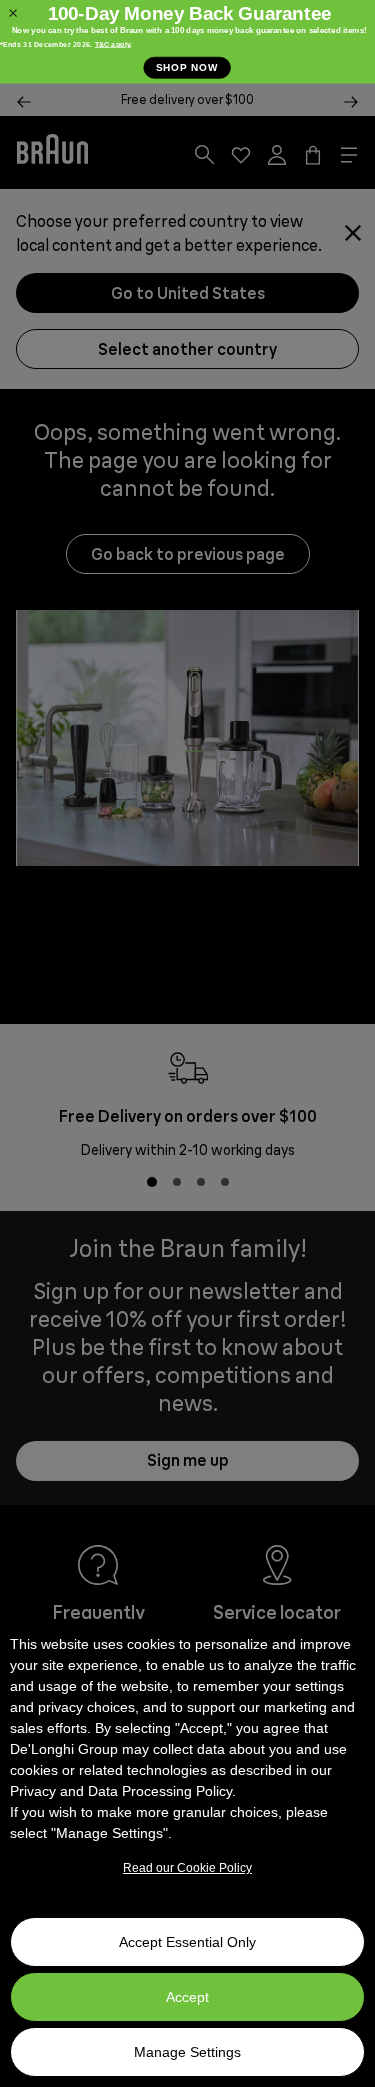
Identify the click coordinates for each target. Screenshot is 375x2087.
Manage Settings (187, 2052)
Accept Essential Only (187, 1942)
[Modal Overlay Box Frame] (187, 42)
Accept (187, 1997)
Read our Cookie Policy (187, 1868)
